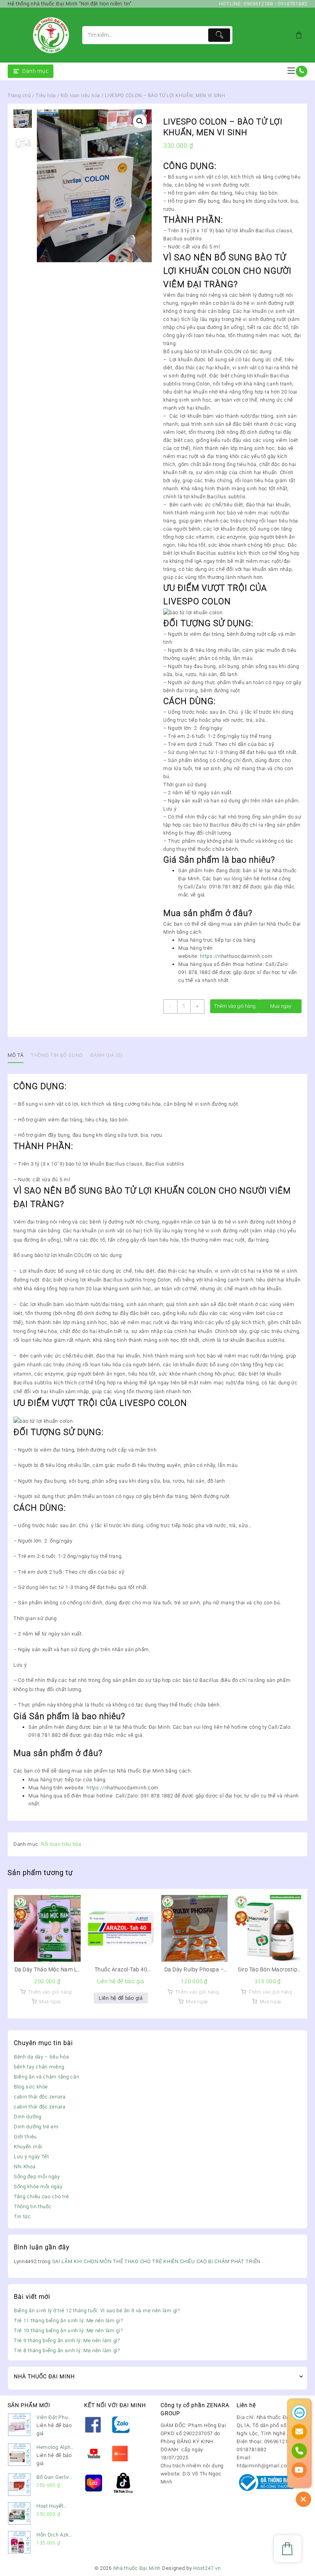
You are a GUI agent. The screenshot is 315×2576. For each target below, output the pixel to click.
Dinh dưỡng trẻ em (36, 2127)
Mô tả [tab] (16, 1055)
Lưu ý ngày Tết (31, 2157)
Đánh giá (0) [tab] (106, 1055)
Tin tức (22, 2216)
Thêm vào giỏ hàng (235, 1006)
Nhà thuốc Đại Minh (137, 2568)
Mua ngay (281, 1006)
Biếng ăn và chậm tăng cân (47, 2077)
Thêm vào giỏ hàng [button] (50, 1992)
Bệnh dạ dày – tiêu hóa (41, 2057)
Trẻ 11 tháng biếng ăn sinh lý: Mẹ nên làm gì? (69, 2321)
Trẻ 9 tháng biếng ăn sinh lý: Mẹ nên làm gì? (67, 2340)
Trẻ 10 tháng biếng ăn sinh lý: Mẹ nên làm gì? (69, 2330)
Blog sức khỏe (31, 2087)
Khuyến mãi (28, 2147)
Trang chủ (19, 96)
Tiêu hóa (46, 96)
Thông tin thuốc (33, 2206)
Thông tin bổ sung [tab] (57, 1055)
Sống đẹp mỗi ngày (37, 2177)
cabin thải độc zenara (40, 2097)
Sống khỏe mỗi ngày (38, 2187)
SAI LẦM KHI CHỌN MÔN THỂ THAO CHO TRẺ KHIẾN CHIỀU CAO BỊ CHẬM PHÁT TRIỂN (156, 2261)
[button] (140, 121)
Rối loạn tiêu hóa (80, 96)
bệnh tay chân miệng (39, 2067)
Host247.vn (207, 2568)
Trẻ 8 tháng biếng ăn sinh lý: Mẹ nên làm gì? (67, 2350)
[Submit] (219, 35)
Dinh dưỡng (28, 2117)
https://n (211, 956)
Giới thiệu (25, 2137)
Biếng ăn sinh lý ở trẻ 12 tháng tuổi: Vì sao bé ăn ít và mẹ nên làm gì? (97, 2311)
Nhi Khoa (25, 2167)
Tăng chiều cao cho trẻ (41, 2197)
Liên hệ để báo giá (121, 1998)
